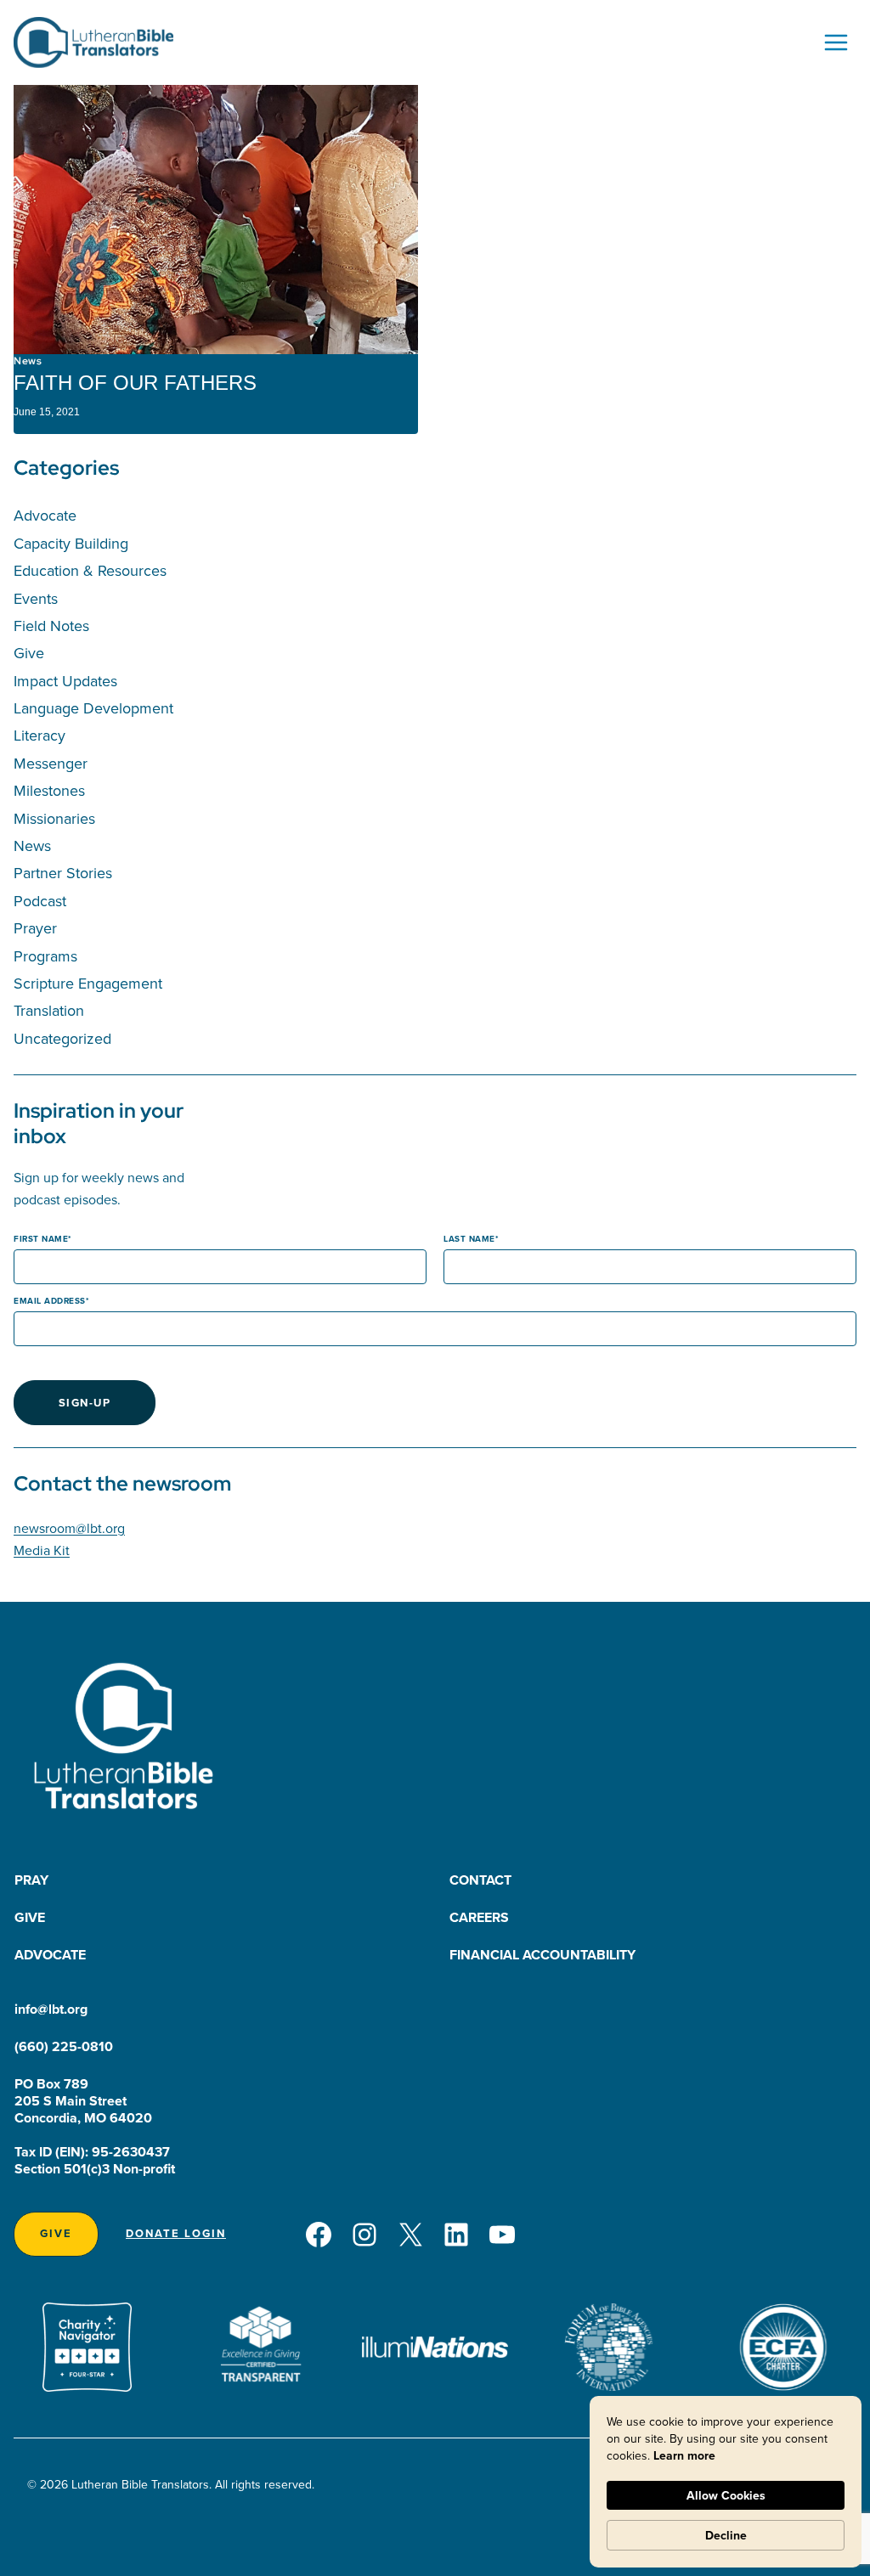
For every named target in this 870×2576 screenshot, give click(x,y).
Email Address (50, 1301)
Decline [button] (726, 2535)
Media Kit (42, 1550)
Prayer (35, 928)
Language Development (93, 708)
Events (36, 598)
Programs (45, 956)
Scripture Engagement (88, 983)
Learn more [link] (684, 2455)
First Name (41, 1239)
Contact (480, 1880)
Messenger (51, 763)
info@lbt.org (51, 2009)
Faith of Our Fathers (135, 383)
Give (29, 653)
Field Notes (51, 626)
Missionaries (54, 818)
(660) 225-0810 (64, 2046)
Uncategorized (62, 1038)
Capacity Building (71, 543)
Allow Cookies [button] (726, 2495)
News (28, 361)
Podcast (40, 901)
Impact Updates (65, 681)
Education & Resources (90, 570)
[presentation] (216, 220)
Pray (31, 1880)
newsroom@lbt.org (69, 1528)
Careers (479, 1917)
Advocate (45, 515)
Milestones (49, 790)
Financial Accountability (542, 1955)
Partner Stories (63, 873)
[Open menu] (836, 42)
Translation (49, 1010)
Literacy (40, 735)
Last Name (469, 1239)
